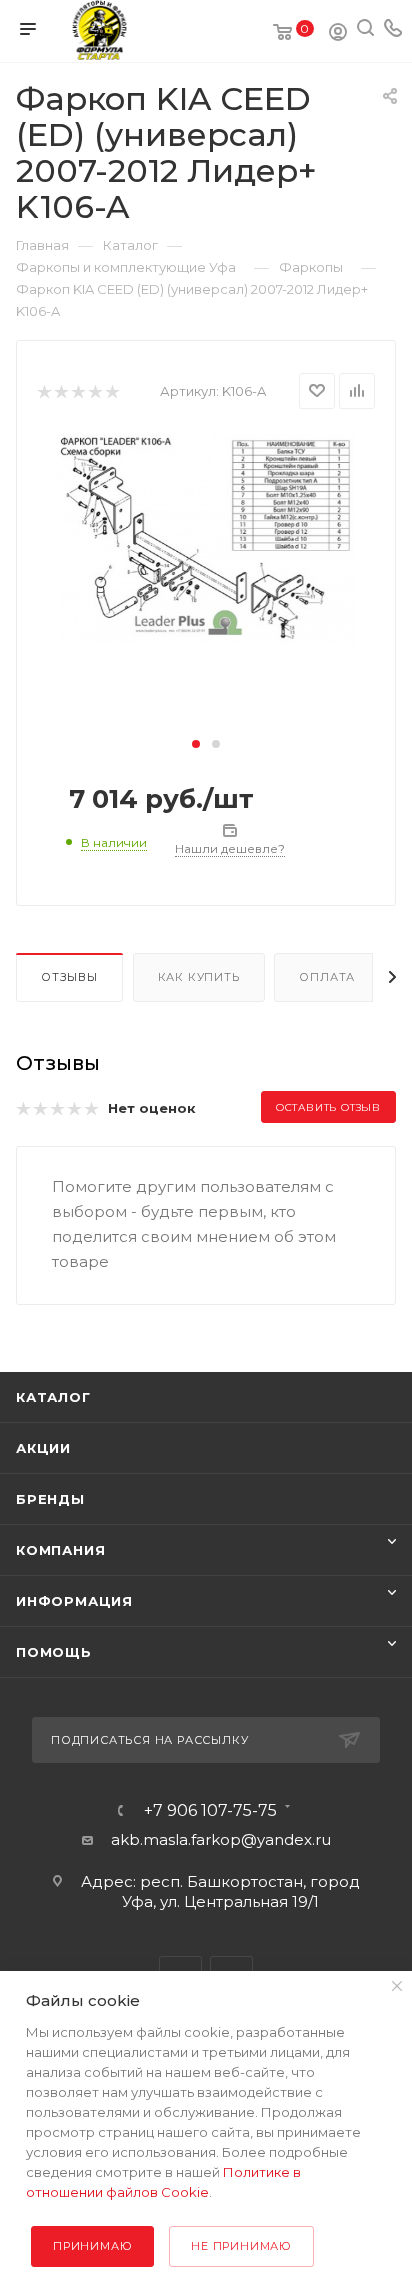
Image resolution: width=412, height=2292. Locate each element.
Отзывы (69, 977)
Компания (60, 1550)
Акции (43, 1448)
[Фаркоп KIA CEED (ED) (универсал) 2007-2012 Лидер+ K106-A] (206, 538)
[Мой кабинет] (338, 34)
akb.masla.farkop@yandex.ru (221, 1839)
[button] (196, 744)
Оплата (327, 977)
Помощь (54, 1652)
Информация (74, 1601)
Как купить (199, 977)
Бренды (50, 1499)
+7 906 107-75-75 (210, 1811)
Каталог (53, 1397)
